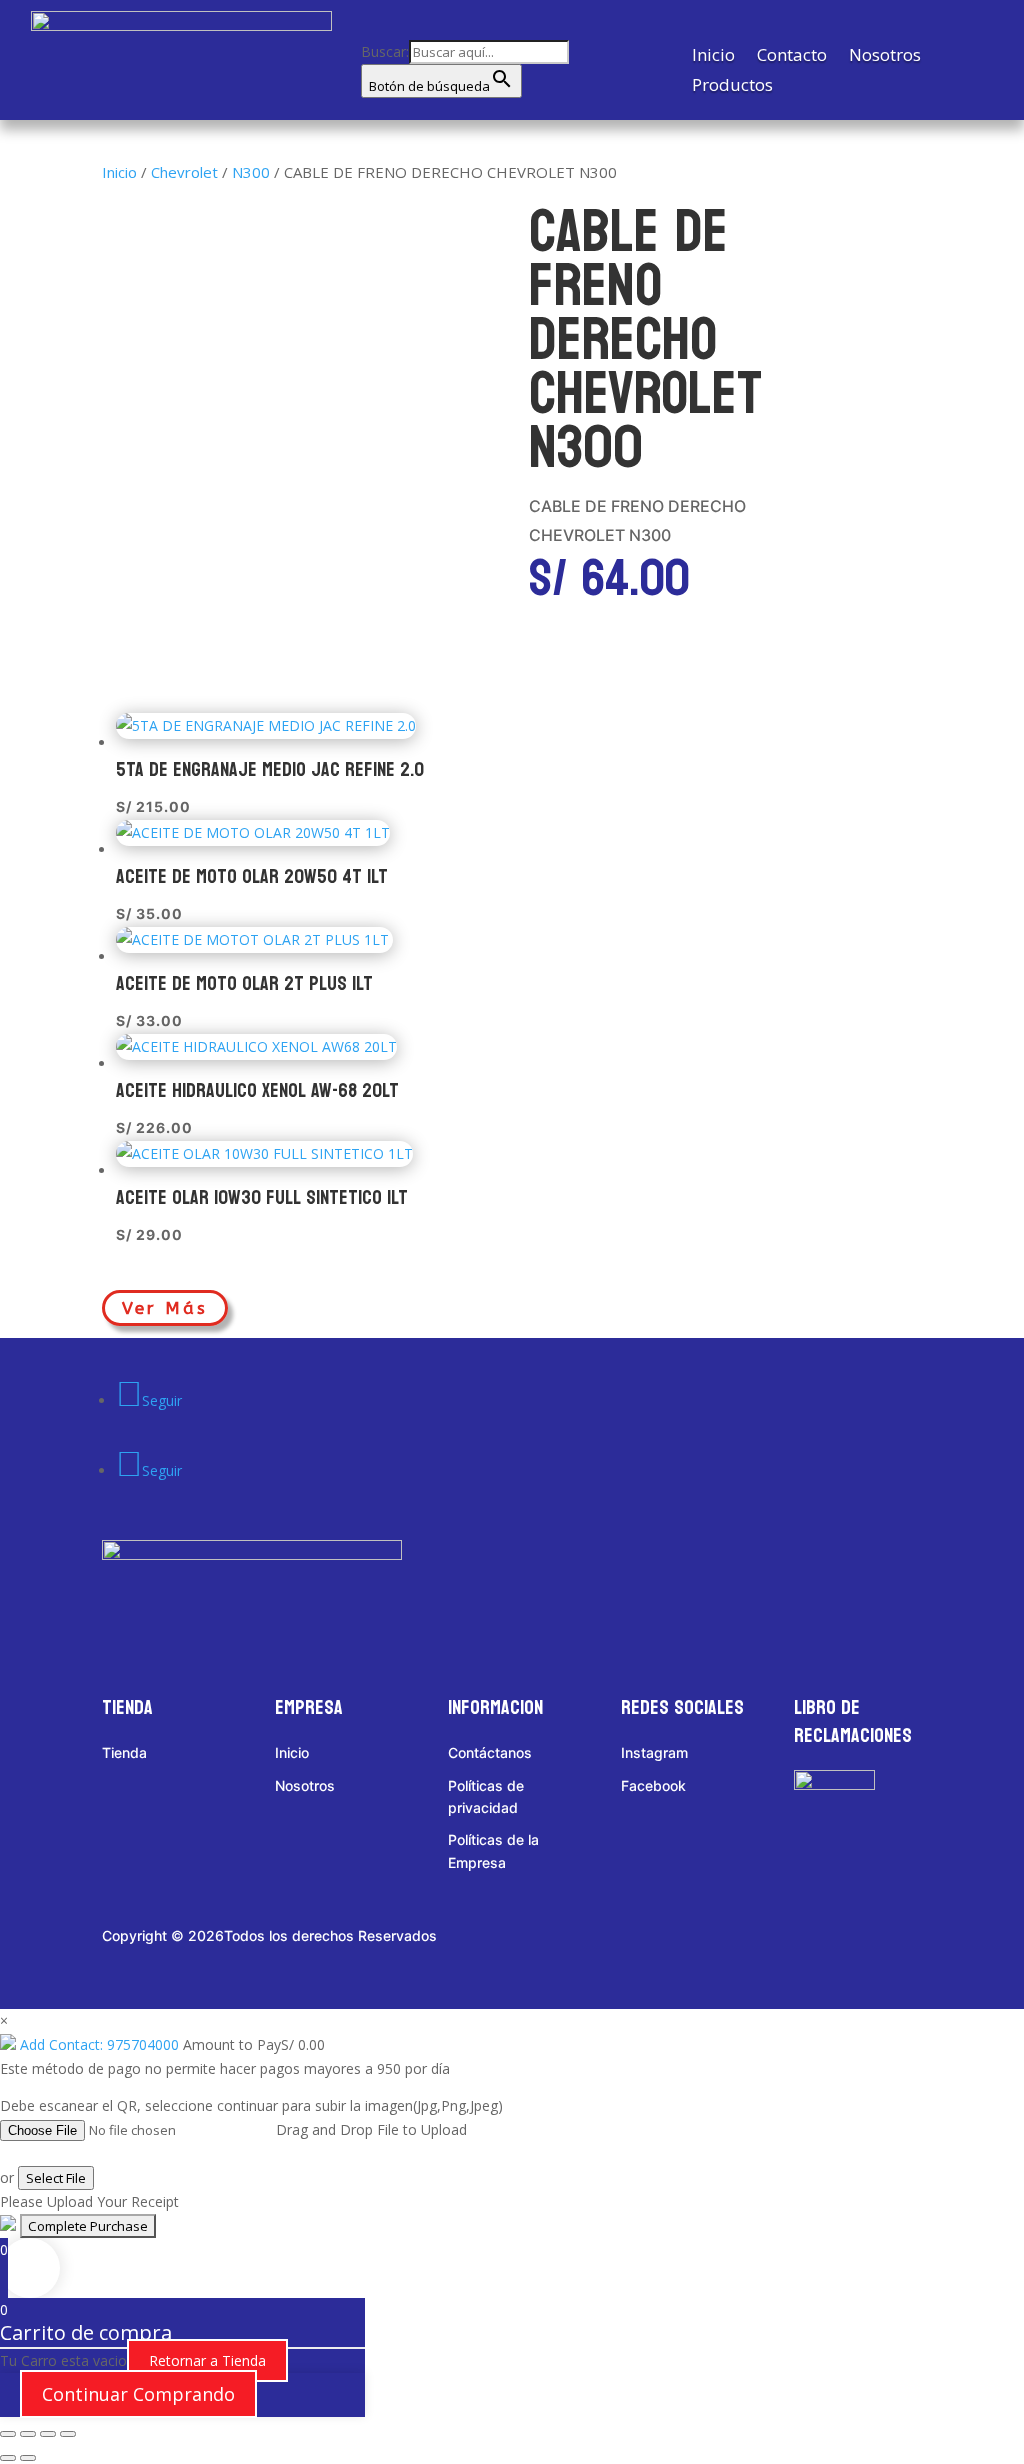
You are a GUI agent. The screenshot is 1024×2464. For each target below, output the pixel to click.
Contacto (792, 57)
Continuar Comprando (138, 2394)
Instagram (654, 1752)
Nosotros (885, 57)
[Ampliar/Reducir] (8, 2434)
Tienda (124, 1752)
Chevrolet (184, 172)
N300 (251, 172)
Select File (56, 2178)
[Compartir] (48, 2434)
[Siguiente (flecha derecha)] (28, 2458)
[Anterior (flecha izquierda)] (8, 2458)
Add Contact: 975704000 (99, 2044)
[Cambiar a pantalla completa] (28, 2434)
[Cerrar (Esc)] (68, 2434)
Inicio (713, 57)
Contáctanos (490, 1752)
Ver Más (165, 1308)
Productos (732, 87)
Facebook (653, 1785)
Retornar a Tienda (207, 2360)
